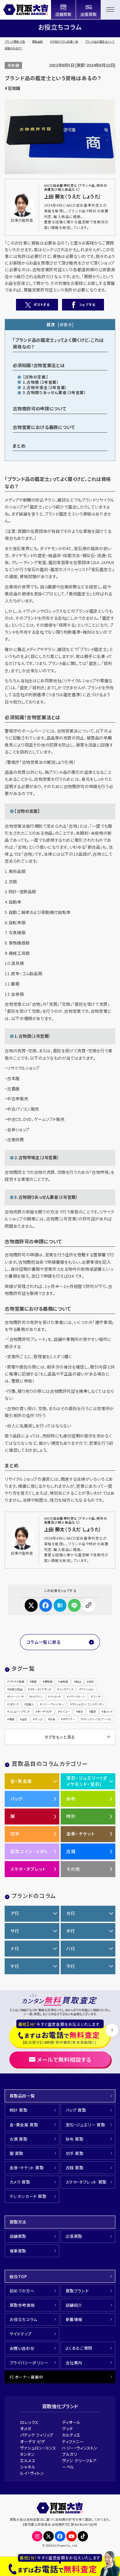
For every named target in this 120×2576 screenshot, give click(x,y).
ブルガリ (69, 2454)
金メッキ (108, 1712)
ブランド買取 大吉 (15, 41)
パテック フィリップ (37, 2435)
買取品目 (37, 41)
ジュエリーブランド (19, 1712)
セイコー (65, 1712)
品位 (24, 1719)
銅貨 (34, 1682)
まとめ (19, 446)
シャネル (28, 2467)
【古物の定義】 (35, 377)
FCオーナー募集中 (26, 2377)
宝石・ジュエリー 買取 (85, 2125)
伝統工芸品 (16, 1689)
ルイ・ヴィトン (32, 2473)
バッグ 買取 (76, 2110)
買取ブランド (77, 2291)
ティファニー (73, 2441)
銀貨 (12, 1719)
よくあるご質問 (79, 2348)
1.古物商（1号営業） (41, 382)
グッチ (67, 2428)
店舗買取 (18, 2236)
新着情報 (74, 2319)
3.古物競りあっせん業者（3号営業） (54, 392)
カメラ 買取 (20, 2182)
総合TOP (18, 2276)
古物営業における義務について (44, 427)
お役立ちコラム (23, 2319)
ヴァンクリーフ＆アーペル (97, 1719)
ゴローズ (14, 1704)
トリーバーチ (16, 1697)
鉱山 (78, 1682)
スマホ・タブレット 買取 (86, 2182)
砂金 (52, 1719)
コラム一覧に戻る (44, 1642)
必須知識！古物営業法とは (38, 365)
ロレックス (29, 2422)
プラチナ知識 (16, 1682)
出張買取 (74, 2236)
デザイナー (69, 1719)
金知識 (64, 1682)
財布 (71, 1799)
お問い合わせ (22, 2348)
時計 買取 (19, 2110)
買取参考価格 (22, 2305)
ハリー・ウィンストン (53, 1704)
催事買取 (18, 2251)
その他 (13, 65)
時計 (71, 1816)
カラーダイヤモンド (40, 1689)
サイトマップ (21, 2334)
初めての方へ (22, 2291)
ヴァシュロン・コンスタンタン (88, 1704)
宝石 (80, 1712)
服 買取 (16, 2153)
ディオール (71, 2422)
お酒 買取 (19, 2139)
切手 (15, 1834)
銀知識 (48, 1682)
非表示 (66, 324)
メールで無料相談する (64, 2059)
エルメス (28, 2460)
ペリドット (55, 1697)
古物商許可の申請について (39, 408)
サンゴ (38, 1719)
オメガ (26, 2428)
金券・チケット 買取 (27, 2167)
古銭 (71, 1851)
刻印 (91, 1682)
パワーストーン (77, 1697)
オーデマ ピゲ (32, 2441)
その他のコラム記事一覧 (64, 41)
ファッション (87, 1689)
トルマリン (37, 1697)
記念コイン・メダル (29, 1851)
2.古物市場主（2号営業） (45, 387)
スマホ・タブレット (28, 1869)
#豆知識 (12, 88)
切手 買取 (75, 2153)
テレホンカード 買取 (28, 2196)
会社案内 (74, 2362)
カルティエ (71, 2435)
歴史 (93, 1712)
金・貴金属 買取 (24, 2125)
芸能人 (30, 1704)
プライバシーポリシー (29, 2362)
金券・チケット (81, 1834)
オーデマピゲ (45, 1712)
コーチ (96, 1697)
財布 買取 (75, 2139)
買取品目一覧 (22, 2096)
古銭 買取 (75, 2167)
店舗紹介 (74, 2305)
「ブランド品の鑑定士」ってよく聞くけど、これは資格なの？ (58, 343)
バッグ (17, 1799)
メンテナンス (66, 1689)
